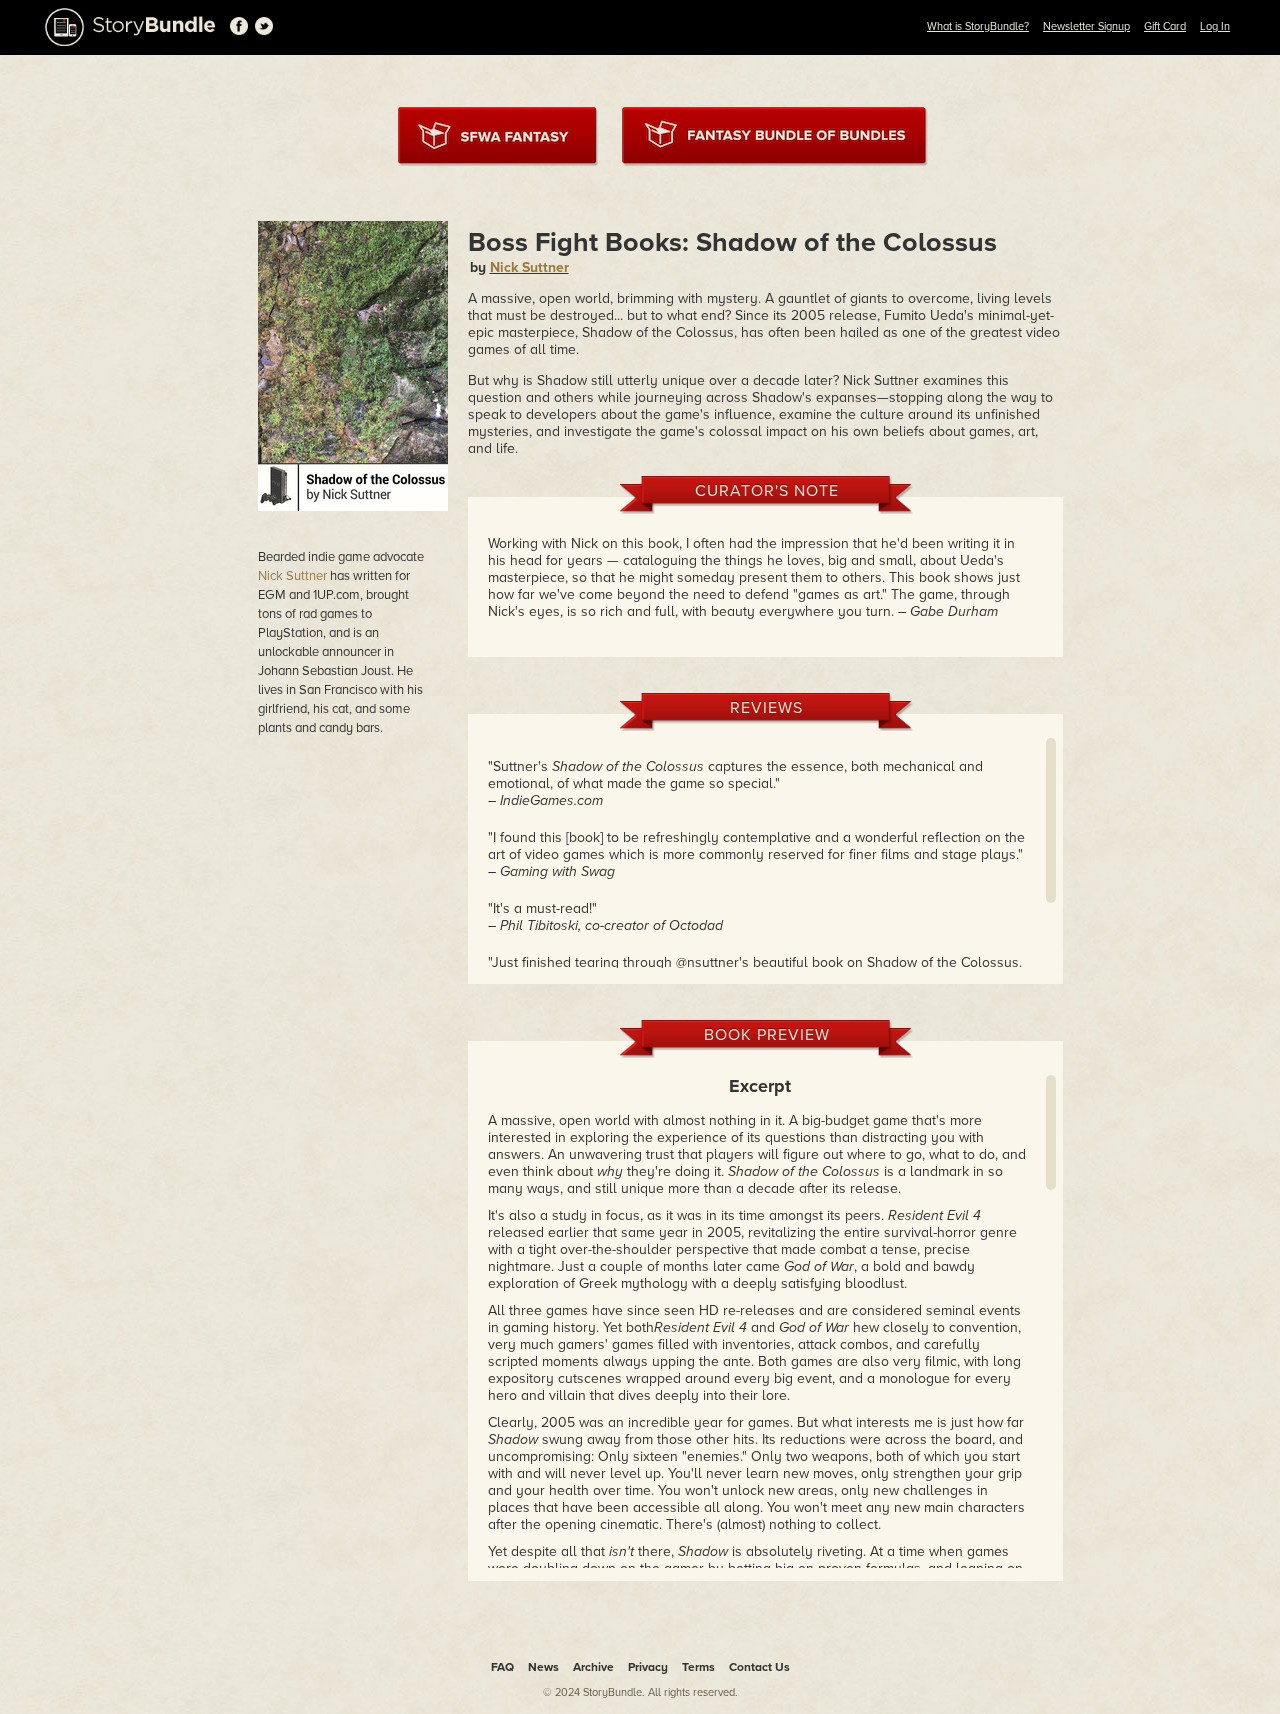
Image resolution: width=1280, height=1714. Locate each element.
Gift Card (1165, 26)
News (543, 1667)
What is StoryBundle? (978, 26)
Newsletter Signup (1086, 26)
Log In (1215, 26)
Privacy (648, 1667)
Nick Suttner (292, 576)
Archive (593, 1667)
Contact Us (759, 1667)
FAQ (502, 1667)
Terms (698, 1667)
